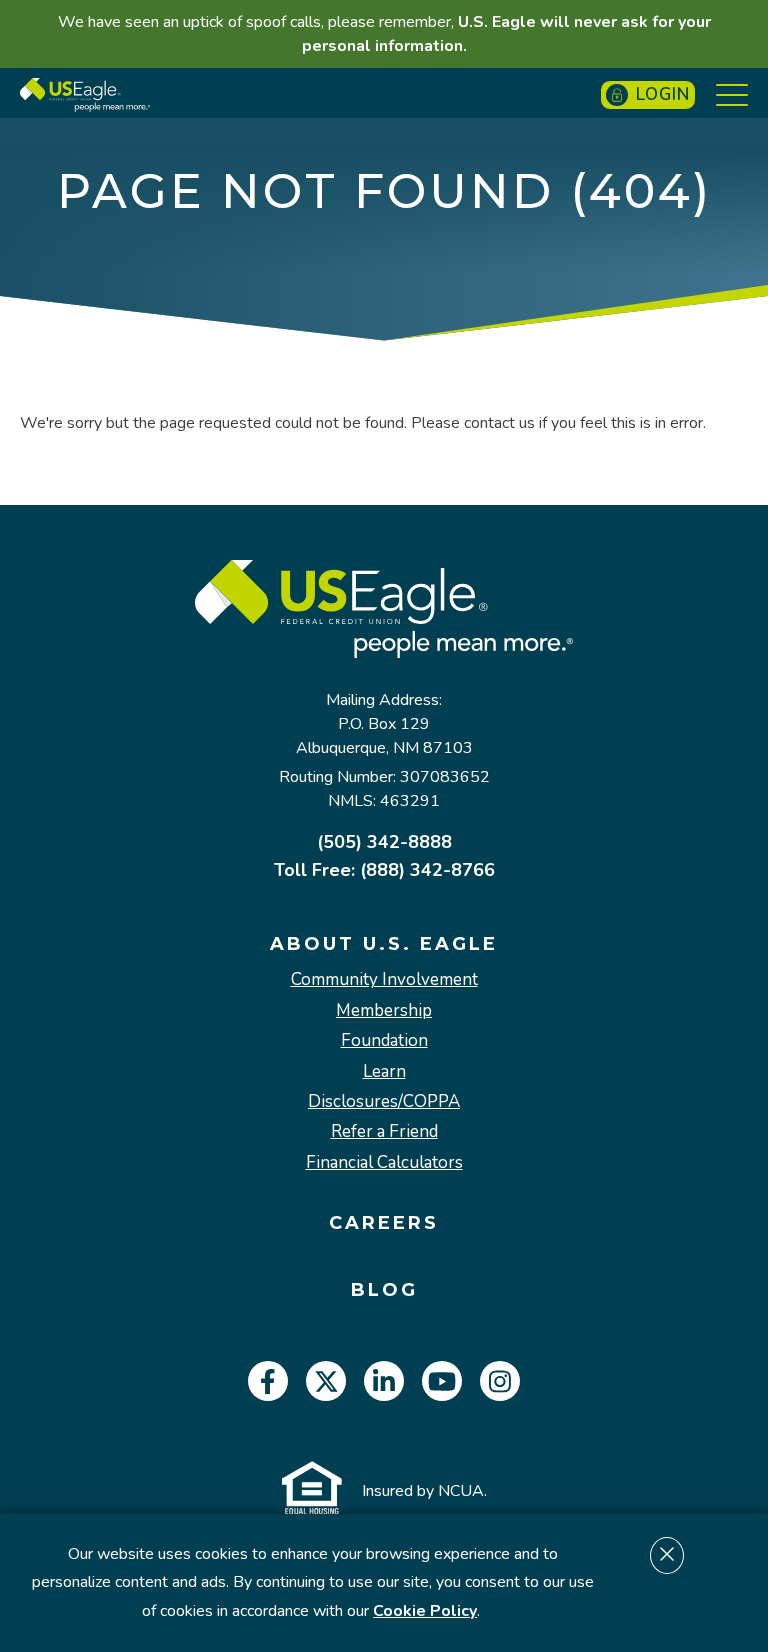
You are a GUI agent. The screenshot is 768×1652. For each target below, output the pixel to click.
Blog (384, 1290)
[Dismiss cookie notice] (667, 1555)
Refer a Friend (384, 1132)
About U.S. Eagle (384, 944)
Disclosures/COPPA (384, 1102)
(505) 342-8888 (384, 842)
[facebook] (268, 1381)
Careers (384, 1223)
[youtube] (442, 1381)
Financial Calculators (384, 1163)
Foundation (384, 1041)
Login (663, 94)
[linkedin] (384, 1381)
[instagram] (500, 1381)
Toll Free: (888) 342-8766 (384, 870)
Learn (384, 1072)
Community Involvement (384, 980)
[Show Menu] (732, 95)
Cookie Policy (425, 1611)
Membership (384, 1011)
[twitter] (326, 1381)
